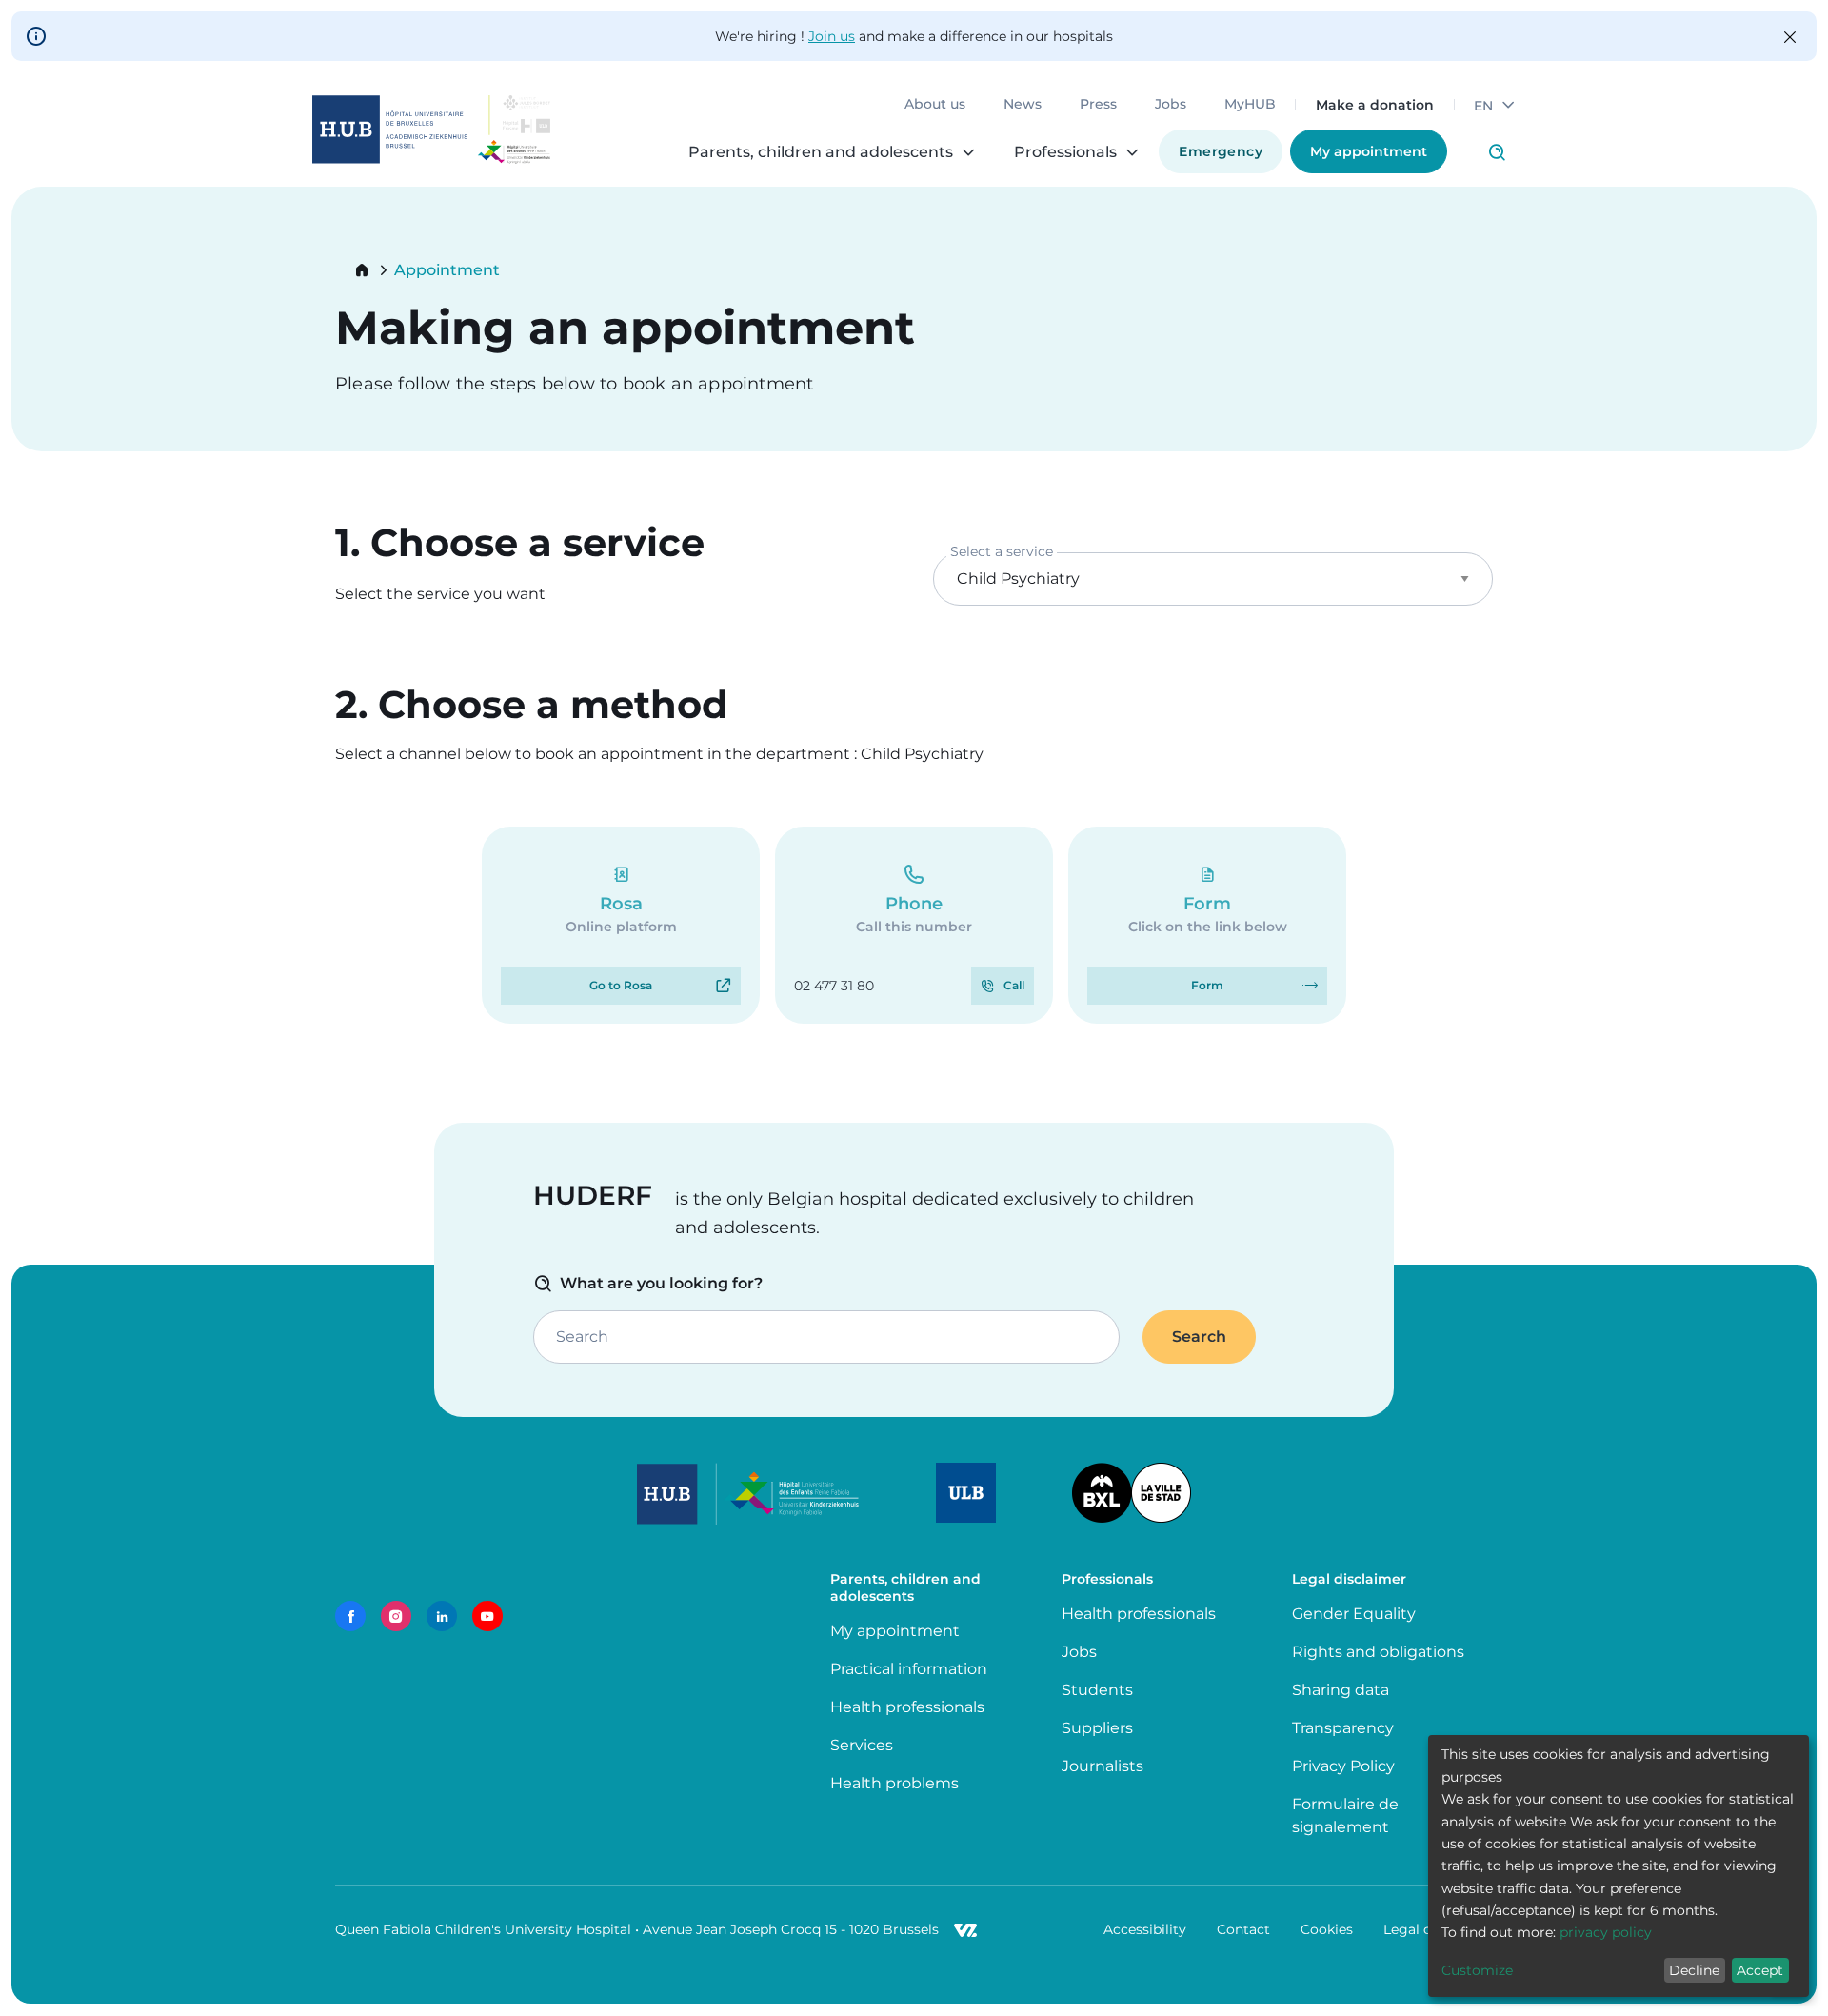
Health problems (894, 1783)
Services (862, 1745)
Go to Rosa (621, 985)
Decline (1694, 1970)
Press (1098, 105)
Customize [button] (1477, 1970)
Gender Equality (1354, 1614)
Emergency (1221, 151)
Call (1014, 985)
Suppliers (1097, 1728)
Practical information (913, 1669)
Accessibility (1145, 1929)
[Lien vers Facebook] (350, 1616)
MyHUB (1250, 105)
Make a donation (1375, 105)
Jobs (1171, 105)
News (1023, 105)
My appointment (1369, 151)
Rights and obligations (1378, 1652)
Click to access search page (1497, 152)
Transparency (1343, 1728)
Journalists (1103, 1766)
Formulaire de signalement (1345, 1816)
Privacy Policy (1343, 1766)
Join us (832, 36)
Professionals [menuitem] (1065, 152)
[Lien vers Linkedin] (442, 1616)
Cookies (1327, 1929)
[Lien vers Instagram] (396, 1616)
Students (1097, 1690)
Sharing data (1341, 1690)
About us (935, 105)
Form (1207, 985)
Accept (1760, 1970)
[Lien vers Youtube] (487, 1616)
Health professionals (907, 1707)
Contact (1243, 1929)
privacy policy (1606, 1932)
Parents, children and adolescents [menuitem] (821, 152)
